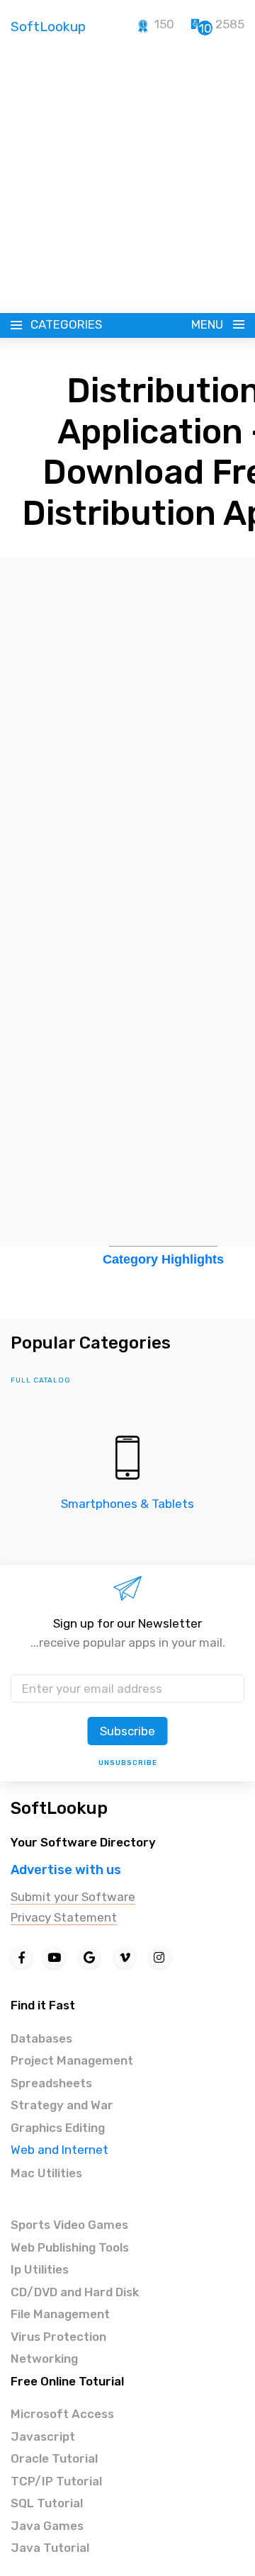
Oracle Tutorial (54, 2458)
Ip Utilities (40, 2269)
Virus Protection (58, 2337)
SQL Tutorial (47, 2503)
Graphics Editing (58, 2128)
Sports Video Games (69, 2225)
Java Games (47, 2526)
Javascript (43, 2436)
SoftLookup (59, 1808)
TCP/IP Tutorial (56, 2481)
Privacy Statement (64, 1917)
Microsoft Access (62, 2414)
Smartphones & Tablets (127, 1504)
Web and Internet (59, 2150)
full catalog (41, 1380)
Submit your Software (73, 1897)
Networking (44, 2359)
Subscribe (127, 1731)
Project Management (72, 2060)
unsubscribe (128, 1763)
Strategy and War (62, 2105)
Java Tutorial (50, 2548)
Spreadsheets (51, 2083)
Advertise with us (66, 1870)
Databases (41, 2038)
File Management (60, 2314)
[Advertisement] (127, 179)
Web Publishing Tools (70, 2247)
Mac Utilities (46, 2173)
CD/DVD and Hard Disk (75, 2292)
